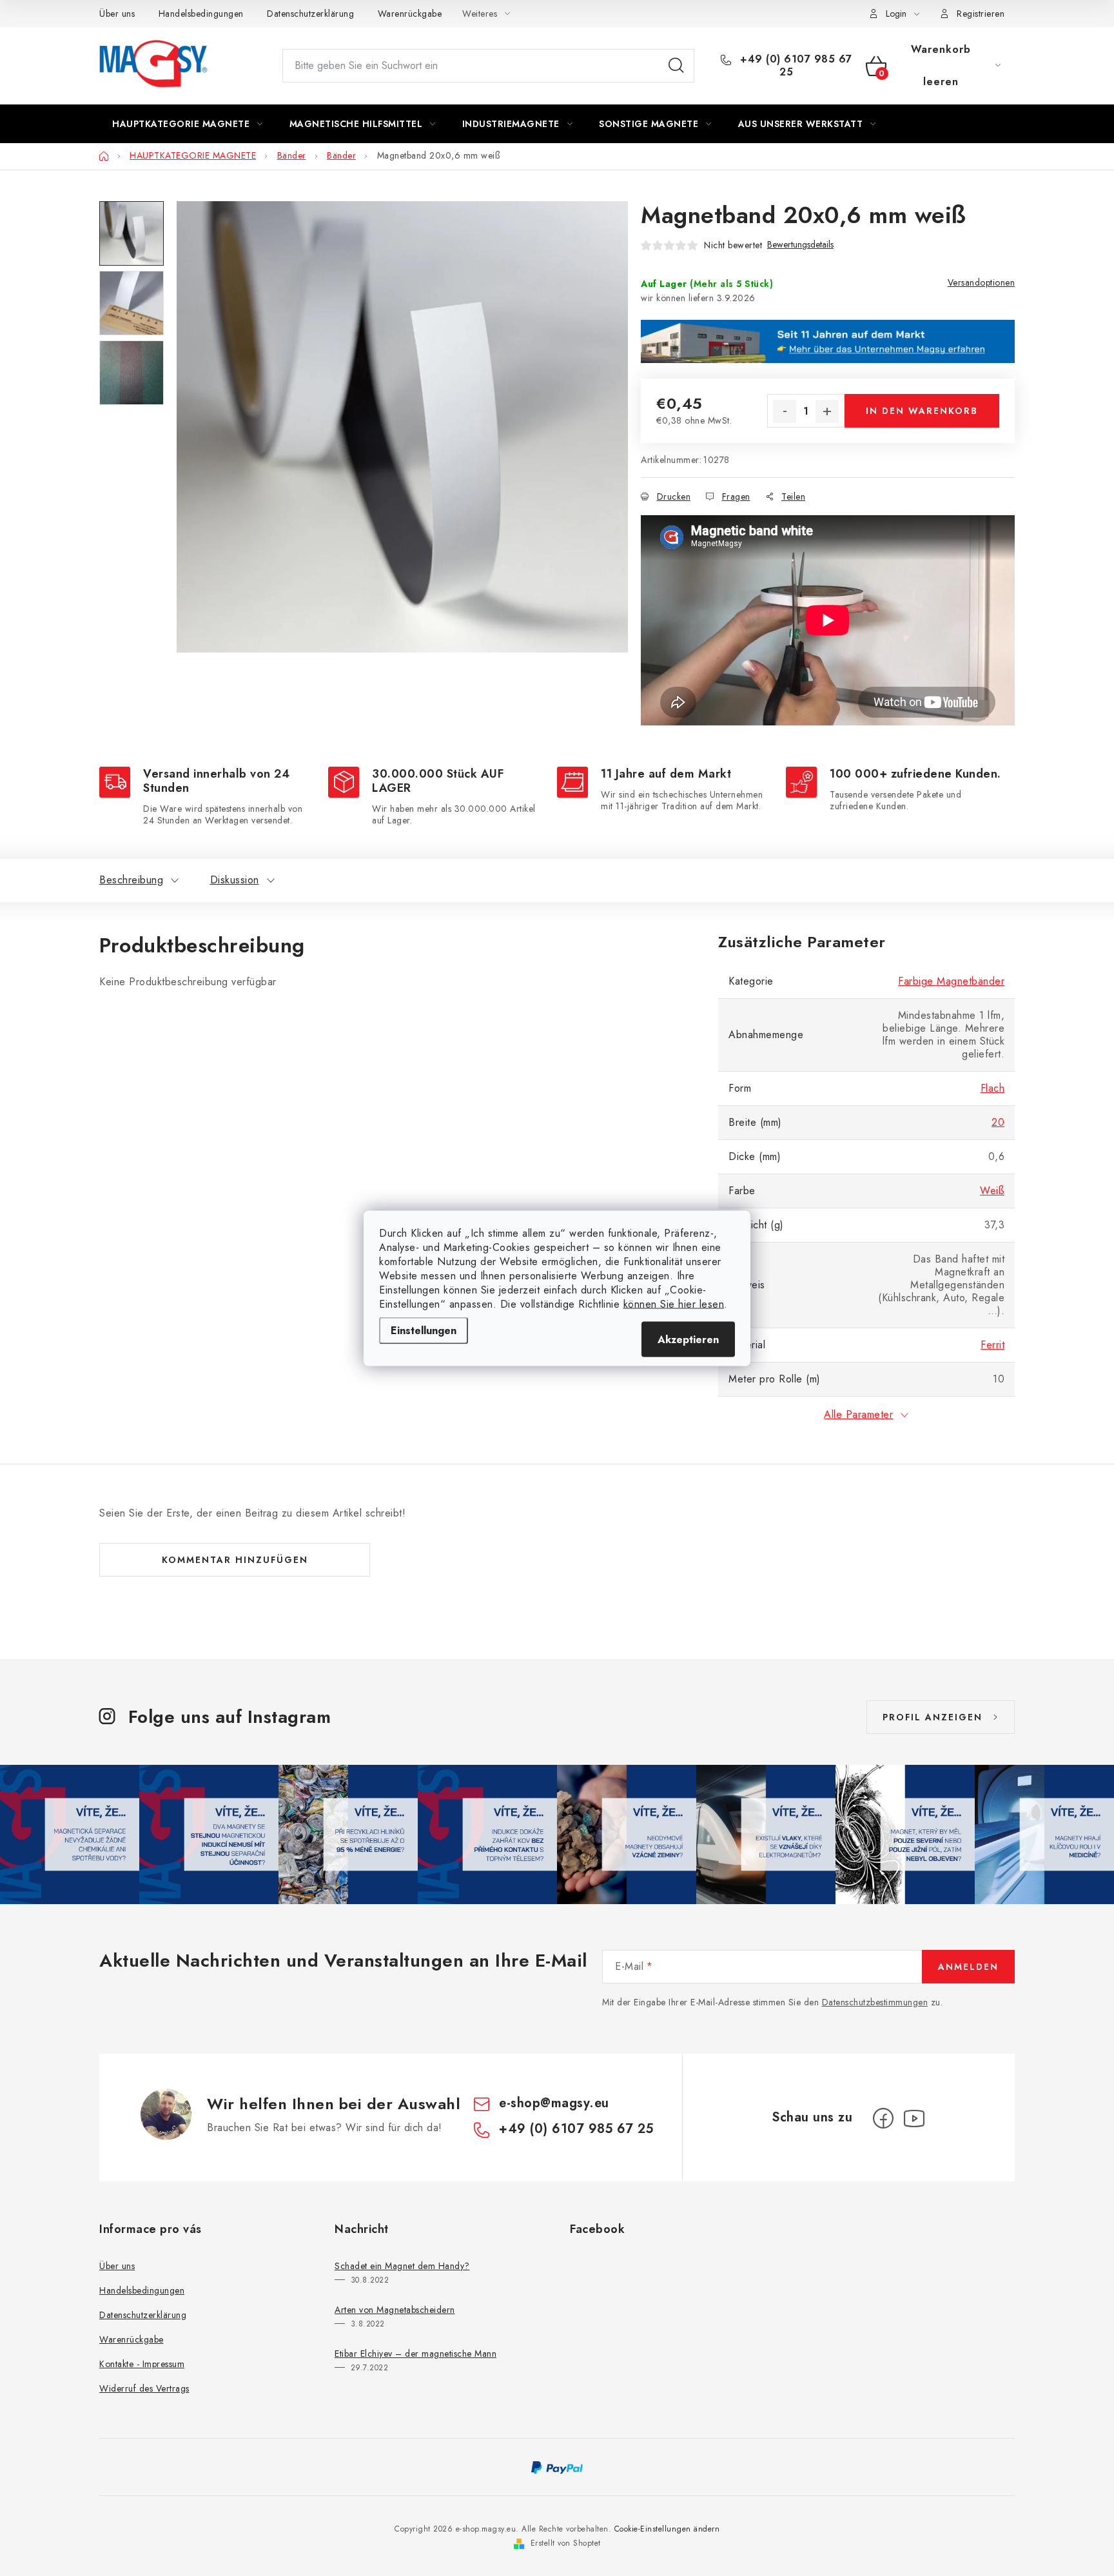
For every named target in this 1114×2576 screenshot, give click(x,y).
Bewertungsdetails (800, 245)
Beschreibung (131, 880)
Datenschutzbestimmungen (875, 2002)
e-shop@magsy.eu (554, 2103)
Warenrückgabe (410, 14)
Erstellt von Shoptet (566, 2543)
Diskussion (235, 880)
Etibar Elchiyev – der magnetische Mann (415, 2354)
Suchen (676, 66)
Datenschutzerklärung (310, 14)
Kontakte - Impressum (142, 2364)
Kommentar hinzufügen (235, 1560)
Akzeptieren (688, 1339)
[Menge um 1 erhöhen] (827, 411)
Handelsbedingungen (201, 14)
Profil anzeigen (933, 1717)
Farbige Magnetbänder (951, 981)
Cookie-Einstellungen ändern (667, 2529)
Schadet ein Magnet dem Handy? (402, 2266)
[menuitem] (188, 124)
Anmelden (968, 1967)
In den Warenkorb (922, 411)
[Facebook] (883, 2118)
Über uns (117, 14)
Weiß (992, 1191)
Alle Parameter (858, 1414)
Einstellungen (424, 1330)
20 (998, 1122)
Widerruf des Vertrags (144, 2388)
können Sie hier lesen (674, 1303)
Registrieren (981, 14)
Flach (993, 1088)
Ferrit (992, 1345)
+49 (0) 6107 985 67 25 (795, 66)
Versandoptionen (982, 282)
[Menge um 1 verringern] (785, 411)
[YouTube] (914, 2118)
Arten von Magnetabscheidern (395, 2310)
